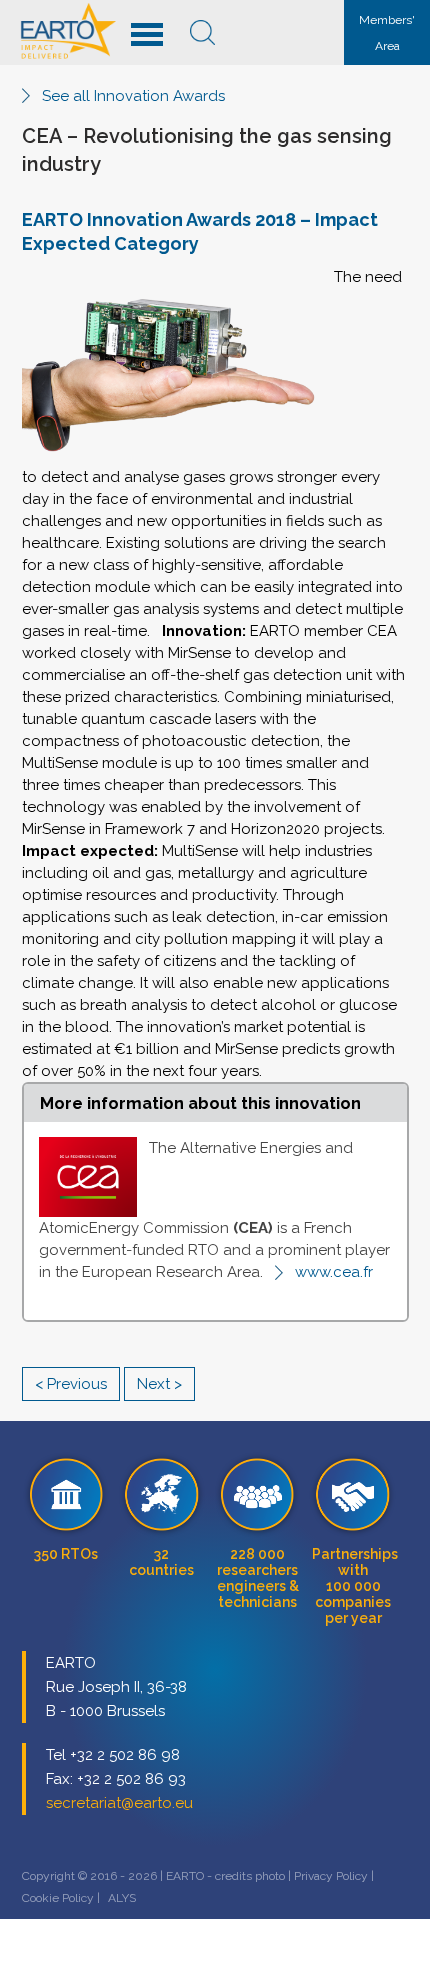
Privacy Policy (331, 1876)
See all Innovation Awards (133, 96)
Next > (159, 1384)
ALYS (122, 1898)
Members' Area (387, 33)
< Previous (71, 1384)
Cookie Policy (58, 1898)
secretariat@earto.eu (119, 1803)
